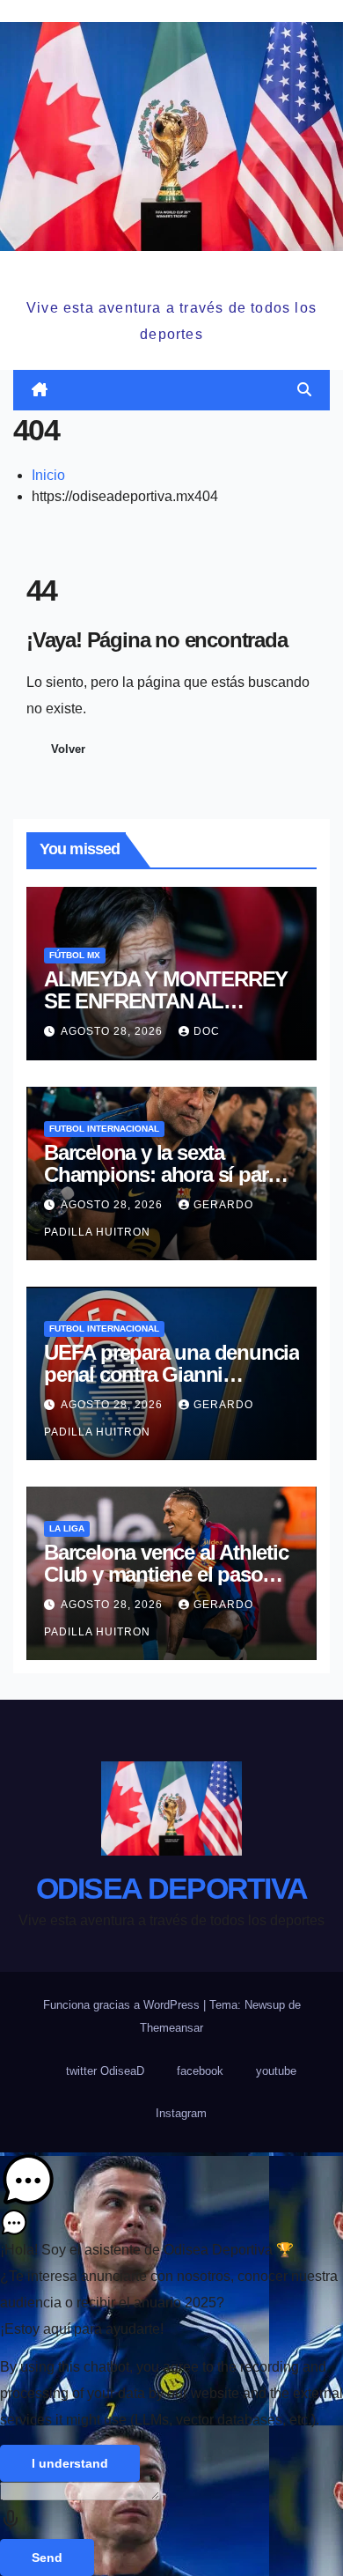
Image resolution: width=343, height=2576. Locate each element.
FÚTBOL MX (75, 955)
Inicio (48, 475)
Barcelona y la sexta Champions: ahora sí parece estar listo (171, 1174)
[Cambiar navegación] (175, 390)
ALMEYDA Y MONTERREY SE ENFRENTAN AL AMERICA (166, 1001)
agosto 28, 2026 (113, 1031)
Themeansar (171, 2028)
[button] (304, 390)
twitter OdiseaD (105, 2071)
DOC (207, 1031)
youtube (276, 2071)
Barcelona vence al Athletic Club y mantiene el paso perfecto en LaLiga (166, 1574)
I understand (70, 2463)
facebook (200, 2071)
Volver (68, 749)
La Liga (67, 1528)
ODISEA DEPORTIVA (171, 272)
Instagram (181, 2113)
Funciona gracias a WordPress (123, 2005)
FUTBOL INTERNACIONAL (104, 1129)
